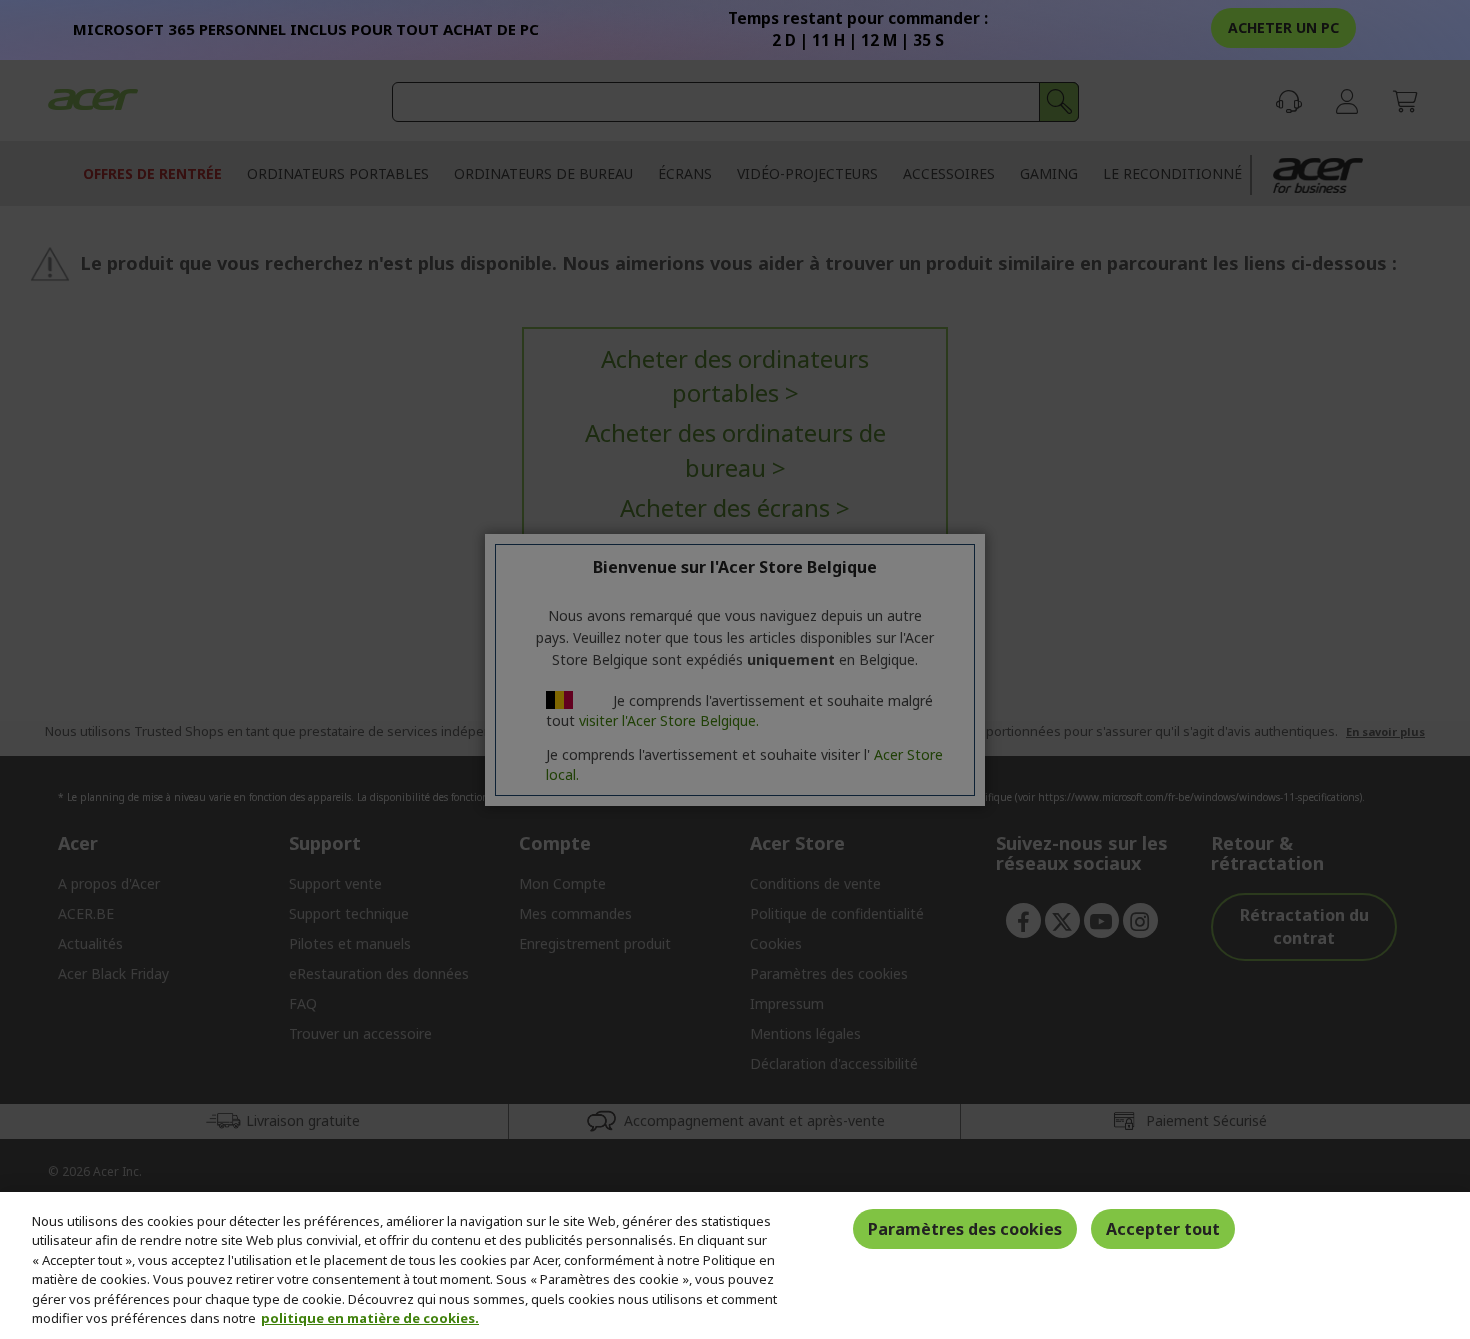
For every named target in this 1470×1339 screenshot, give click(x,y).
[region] (735, 1265)
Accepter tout (1163, 1229)
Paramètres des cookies (965, 1229)
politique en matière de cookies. (370, 1318)
